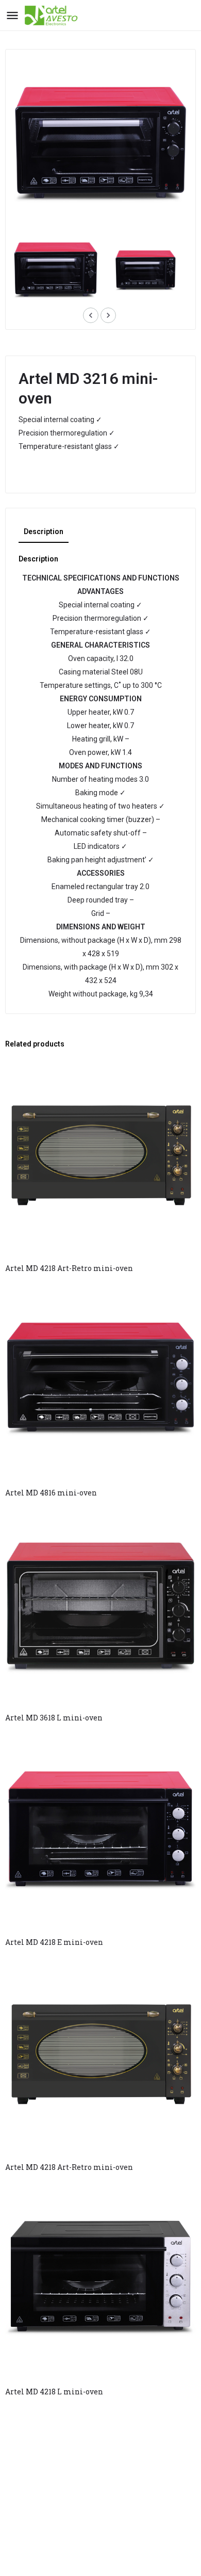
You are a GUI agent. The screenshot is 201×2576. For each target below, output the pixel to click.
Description (44, 532)
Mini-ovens (42, 472)
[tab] (44, 532)
